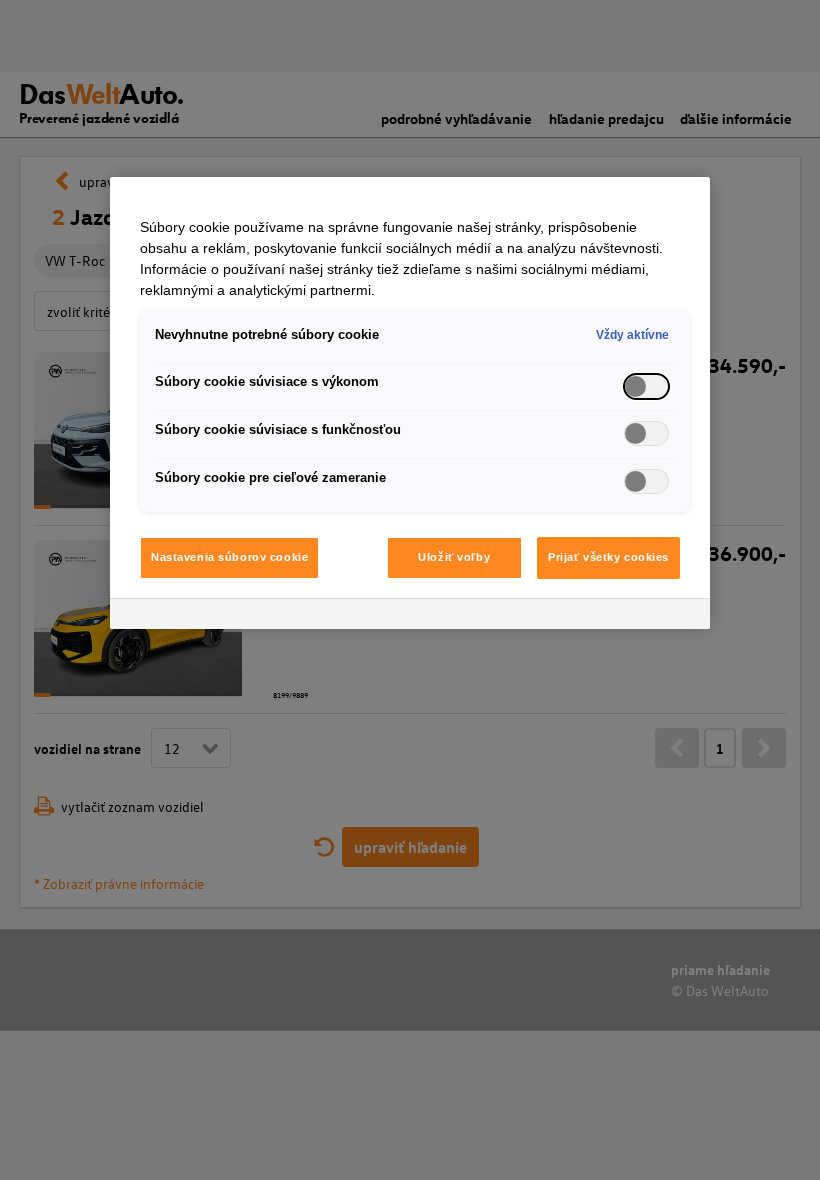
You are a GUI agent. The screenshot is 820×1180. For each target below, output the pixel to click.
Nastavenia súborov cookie (229, 557)
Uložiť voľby (454, 557)
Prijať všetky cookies (608, 557)
